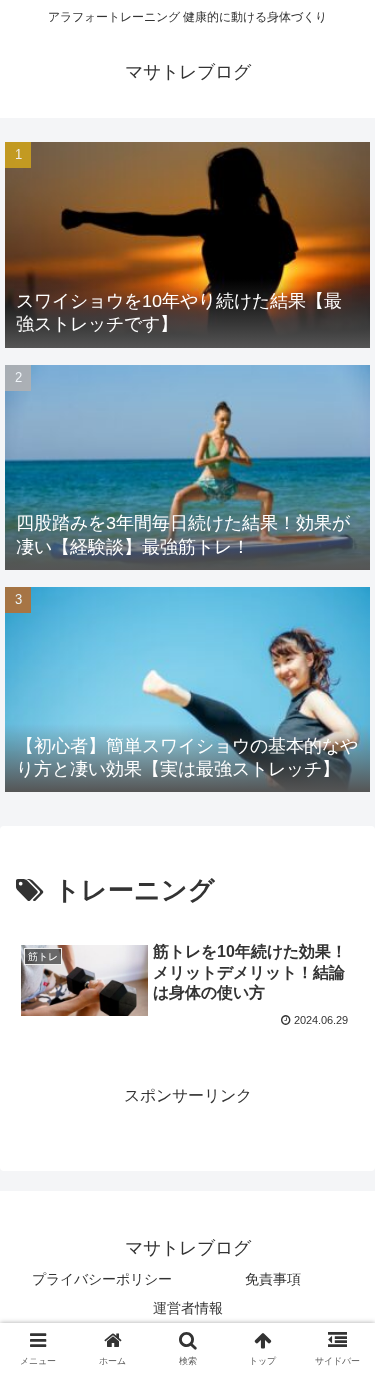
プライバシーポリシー (102, 1279)
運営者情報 (188, 1308)
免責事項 (273, 1279)
